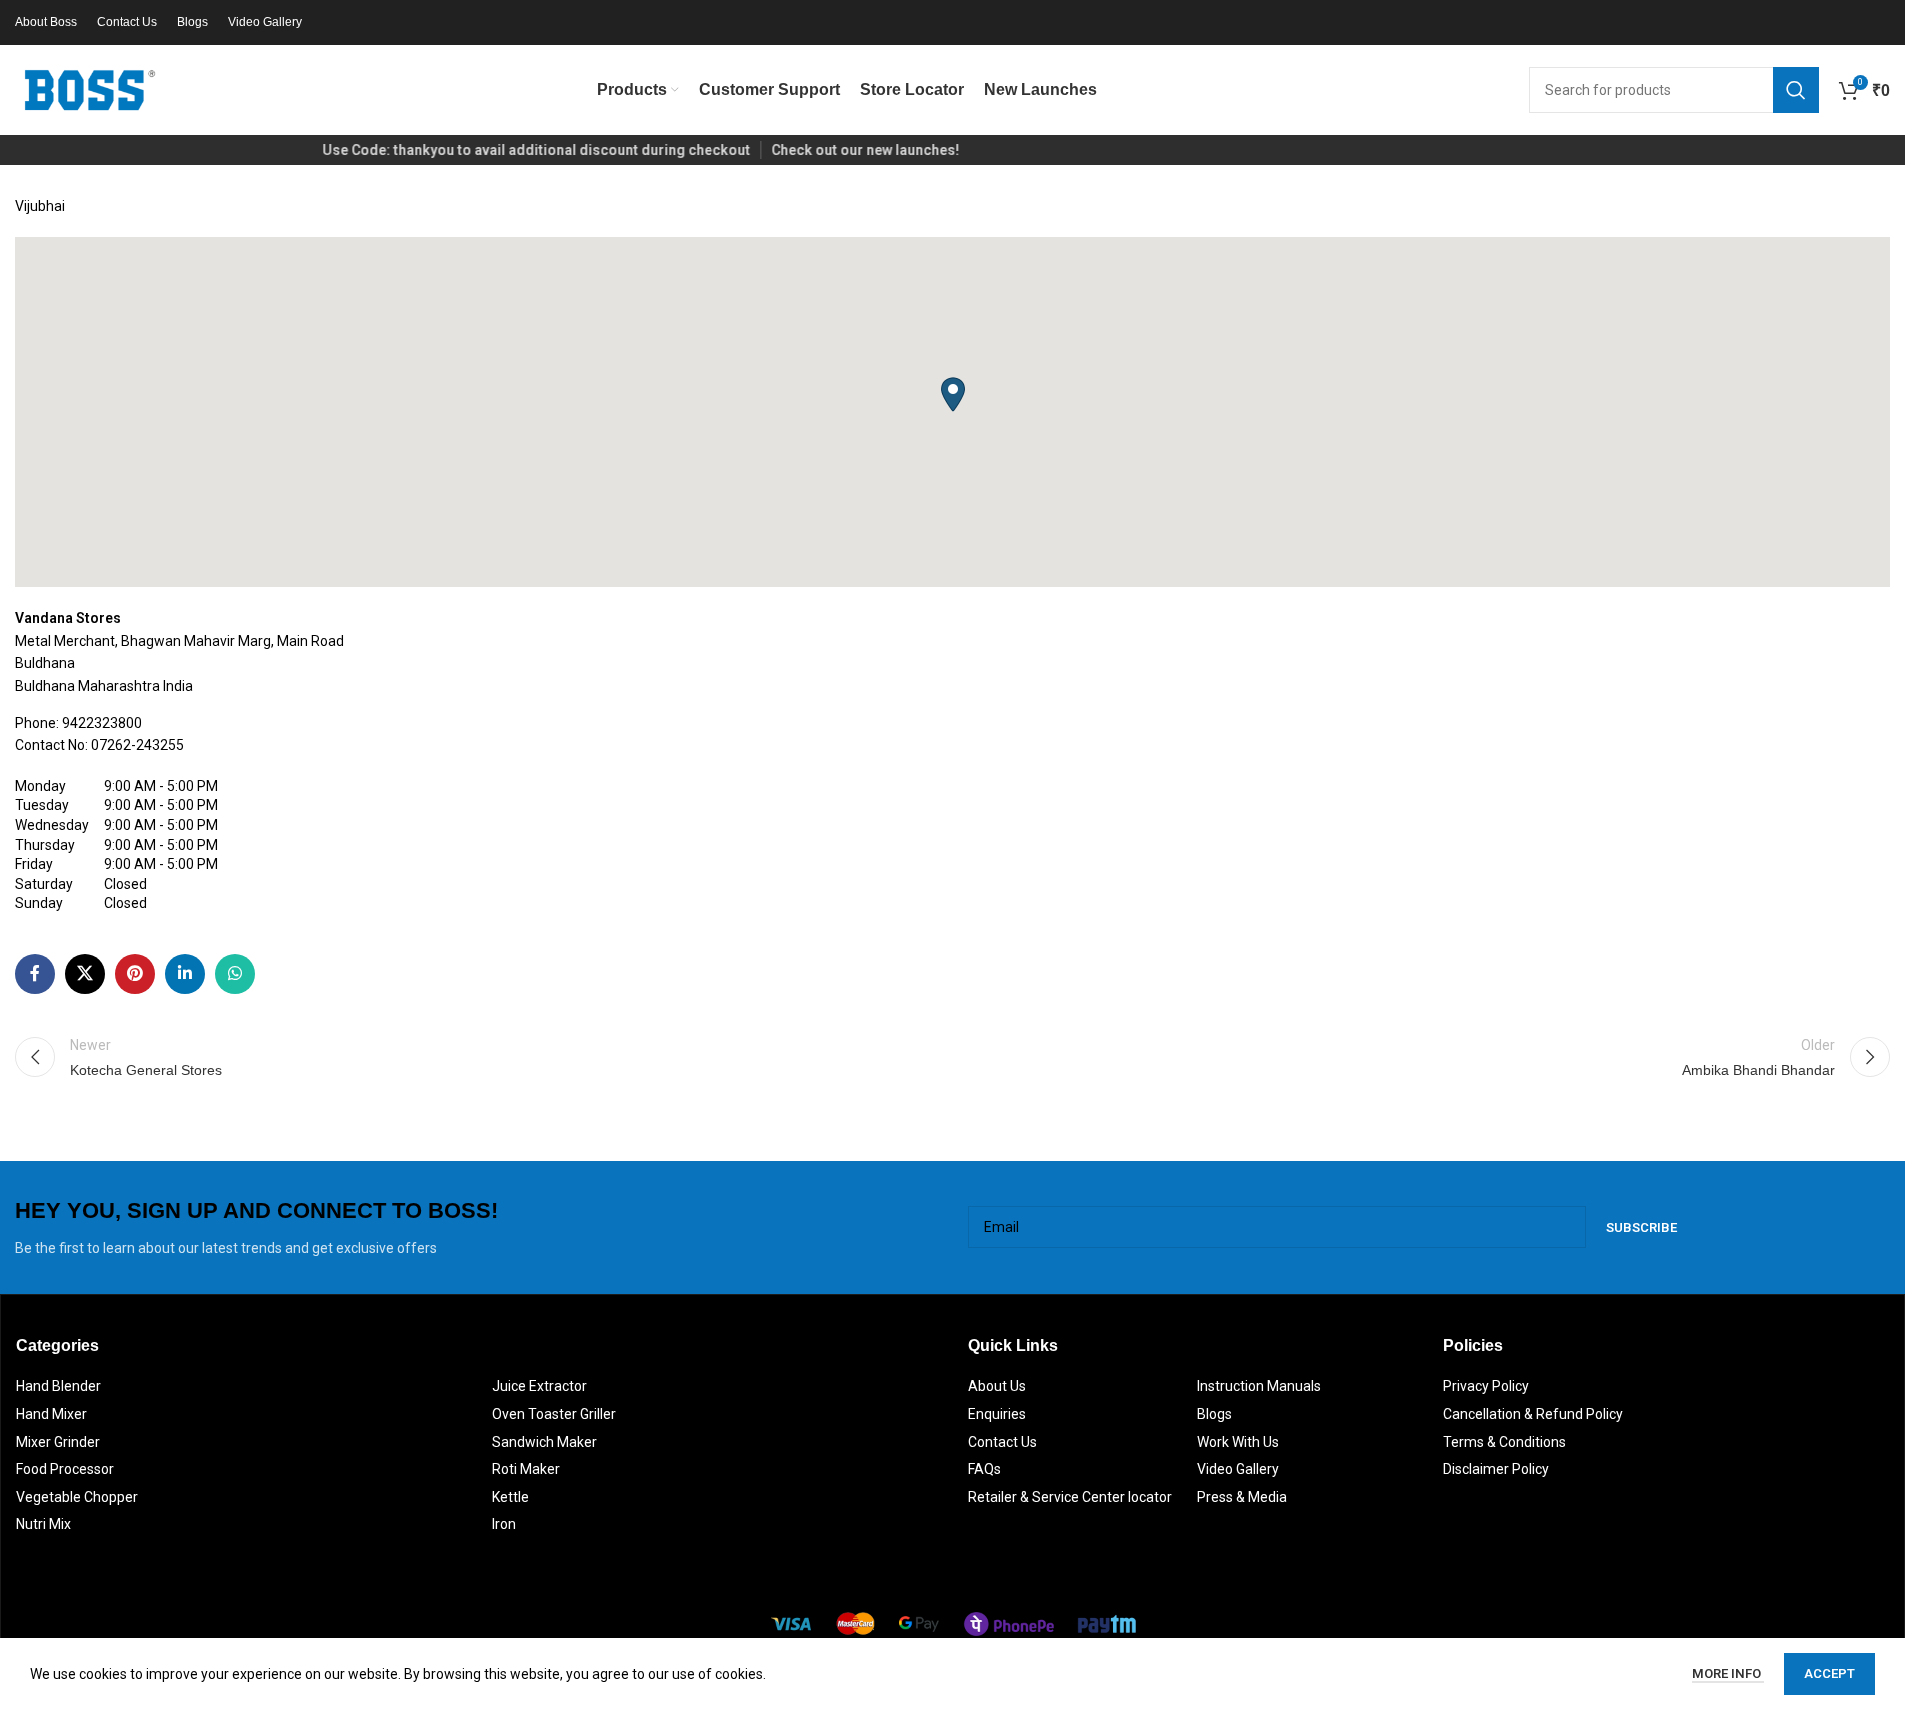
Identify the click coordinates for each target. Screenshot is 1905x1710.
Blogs (1214, 1414)
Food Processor (65, 1469)
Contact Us (1002, 1442)
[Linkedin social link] (185, 974)
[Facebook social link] (35, 974)
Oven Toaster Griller (554, 1414)
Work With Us (1238, 1442)
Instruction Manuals (1259, 1386)
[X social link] (85, 974)
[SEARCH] (1796, 90)
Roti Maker (526, 1469)
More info (1728, 1673)
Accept (1829, 1673)
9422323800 (102, 723)
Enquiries (997, 1414)
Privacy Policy (1486, 1386)
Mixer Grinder (58, 1442)
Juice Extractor (539, 1386)
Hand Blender (58, 1386)
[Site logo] (90, 89)
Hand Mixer (51, 1414)
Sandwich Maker (544, 1442)
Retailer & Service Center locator (1070, 1497)
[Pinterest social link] (135, 974)
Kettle (510, 1497)
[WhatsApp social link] (235, 974)
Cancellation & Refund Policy (1533, 1414)
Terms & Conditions (1504, 1442)
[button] (953, 394)
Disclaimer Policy (1496, 1469)
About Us (997, 1386)
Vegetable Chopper (77, 1497)
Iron (504, 1524)
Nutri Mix (43, 1524)
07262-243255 (137, 745)
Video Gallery (1238, 1469)
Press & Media (1242, 1497)
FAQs (984, 1469)
